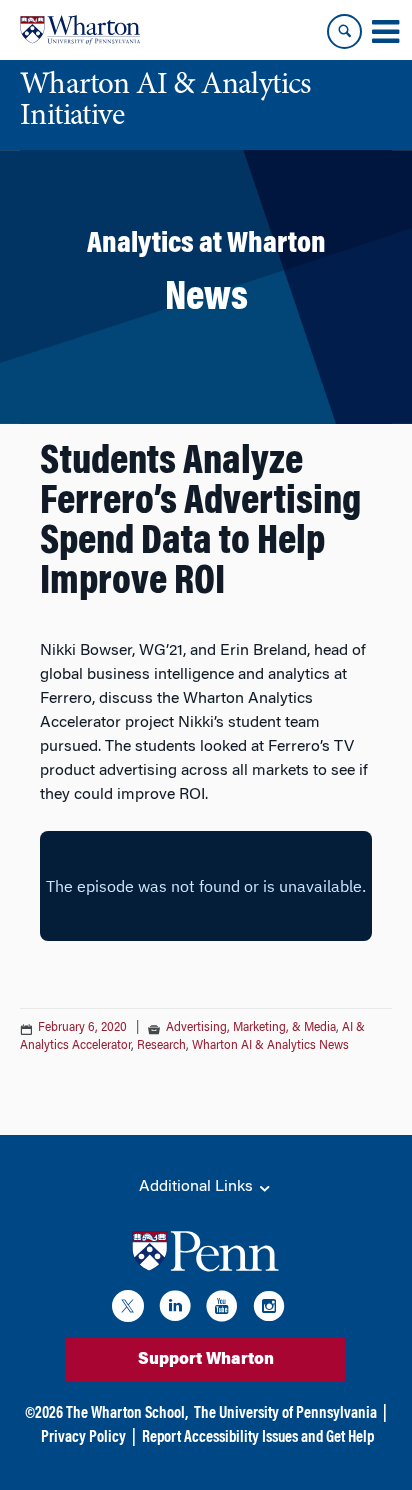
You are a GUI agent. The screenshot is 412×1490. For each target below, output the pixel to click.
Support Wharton (206, 1360)
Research (161, 1046)
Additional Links (198, 1187)
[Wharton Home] (80, 30)
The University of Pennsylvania (285, 1414)
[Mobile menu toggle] (385, 32)
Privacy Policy (83, 1438)
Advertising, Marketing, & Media (251, 1028)
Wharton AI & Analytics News (270, 1046)
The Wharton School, (127, 1414)
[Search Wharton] (344, 31)
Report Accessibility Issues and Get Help (258, 1438)
